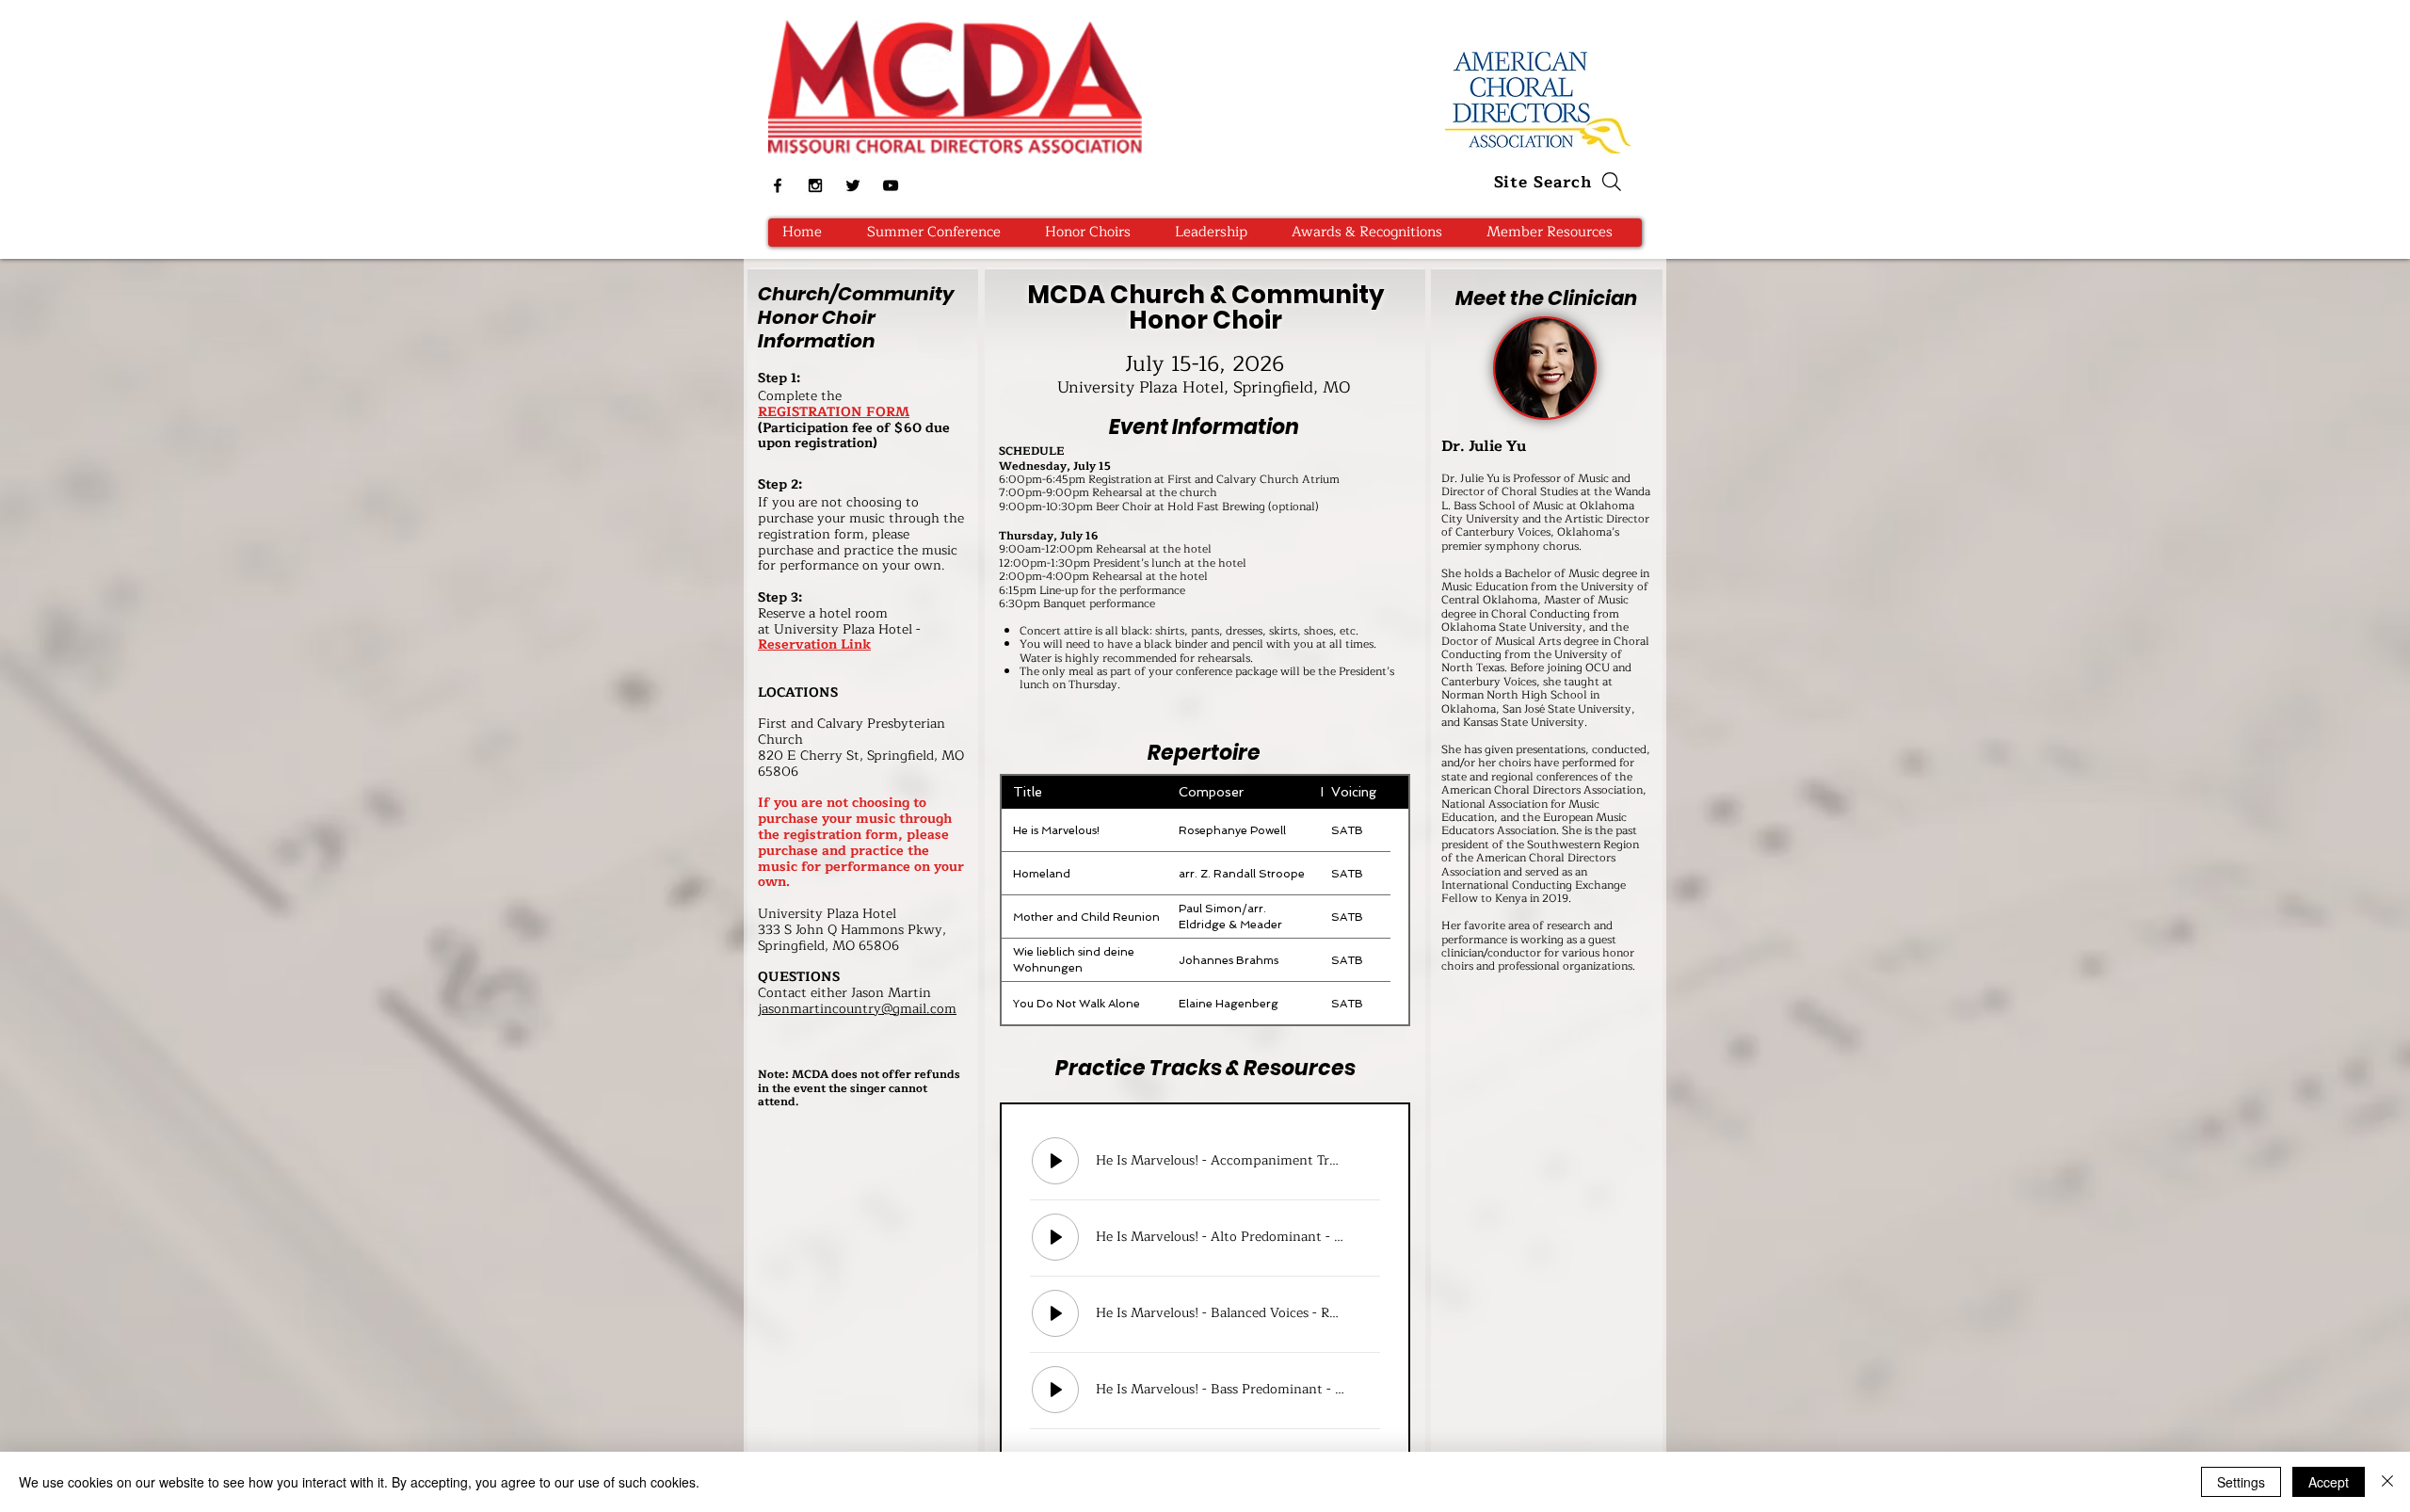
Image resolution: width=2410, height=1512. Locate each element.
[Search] (1612, 182)
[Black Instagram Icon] (815, 185)
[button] (1095, 233)
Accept (2329, 1482)
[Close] (2387, 1482)
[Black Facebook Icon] (778, 185)
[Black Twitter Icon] (853, 185)
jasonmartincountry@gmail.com (857, 1009)
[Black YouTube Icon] (891, 185)
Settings (2241, 1482)
